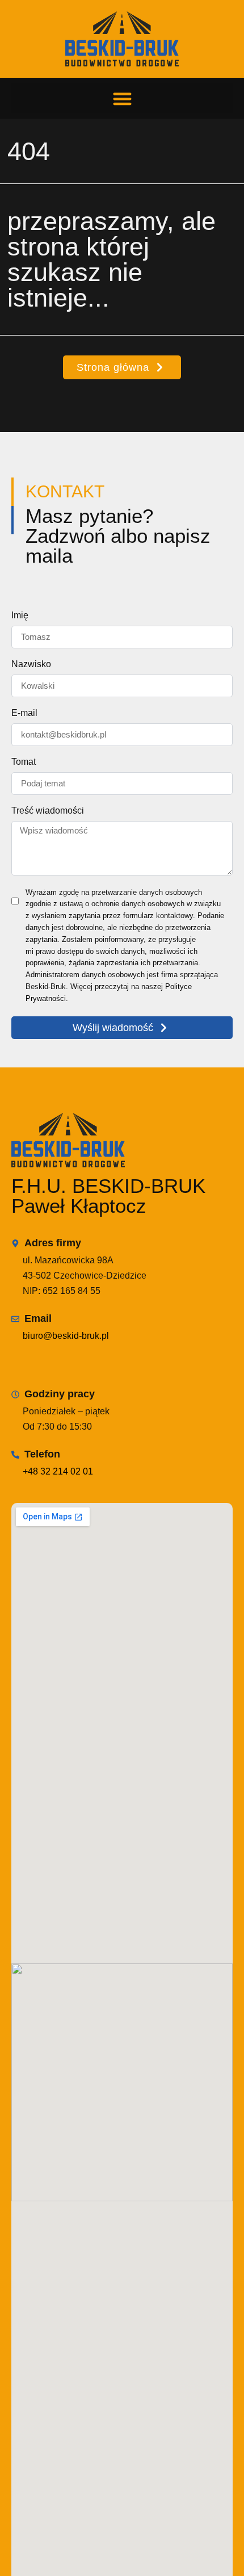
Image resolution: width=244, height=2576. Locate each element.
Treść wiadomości (48, 811)
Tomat (24, 762)
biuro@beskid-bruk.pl (66, 1336)
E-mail (24, 713)
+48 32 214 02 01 (58, 1471)
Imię (20, 615)
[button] (122, 99)
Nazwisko (31, 664)
